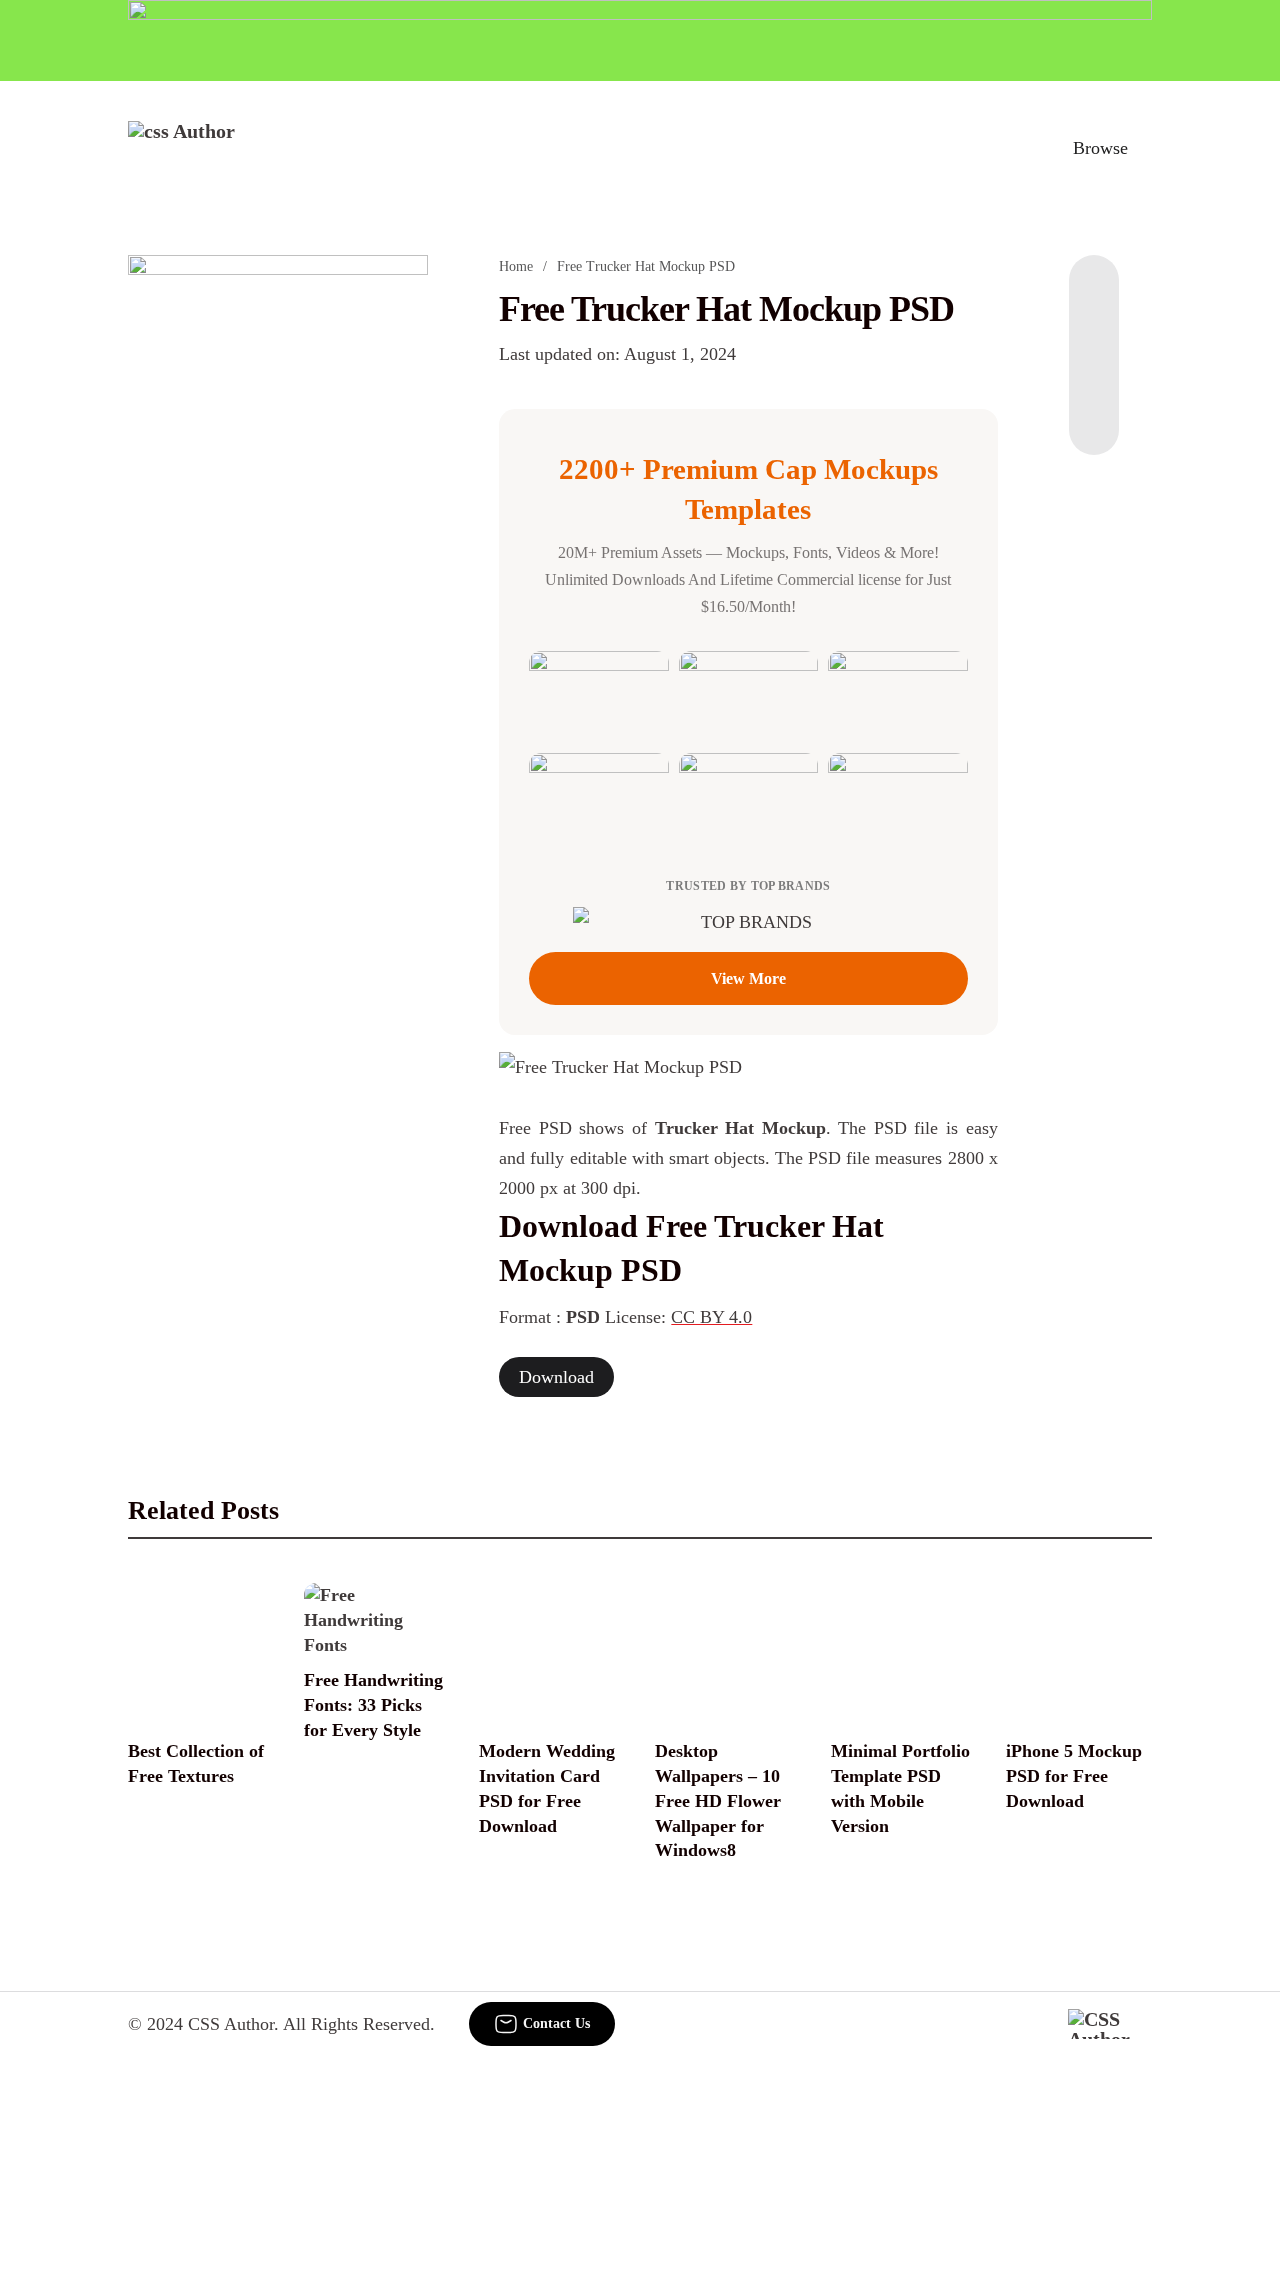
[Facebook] (1094, 295)
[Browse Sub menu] (1145, 148)
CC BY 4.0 (711, 1317)
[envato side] (278, 553)
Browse (1100, 148)
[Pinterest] (1094, 375)
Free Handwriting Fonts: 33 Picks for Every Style (373, 1705)
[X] (1094, 415)
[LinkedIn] (1094, 335)
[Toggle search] (1013, 148)
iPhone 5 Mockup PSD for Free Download (1074, 1776)
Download (556, 1377)
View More (748, 978)
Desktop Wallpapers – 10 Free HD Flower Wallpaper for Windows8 (718, 1801)
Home (516, 266)
